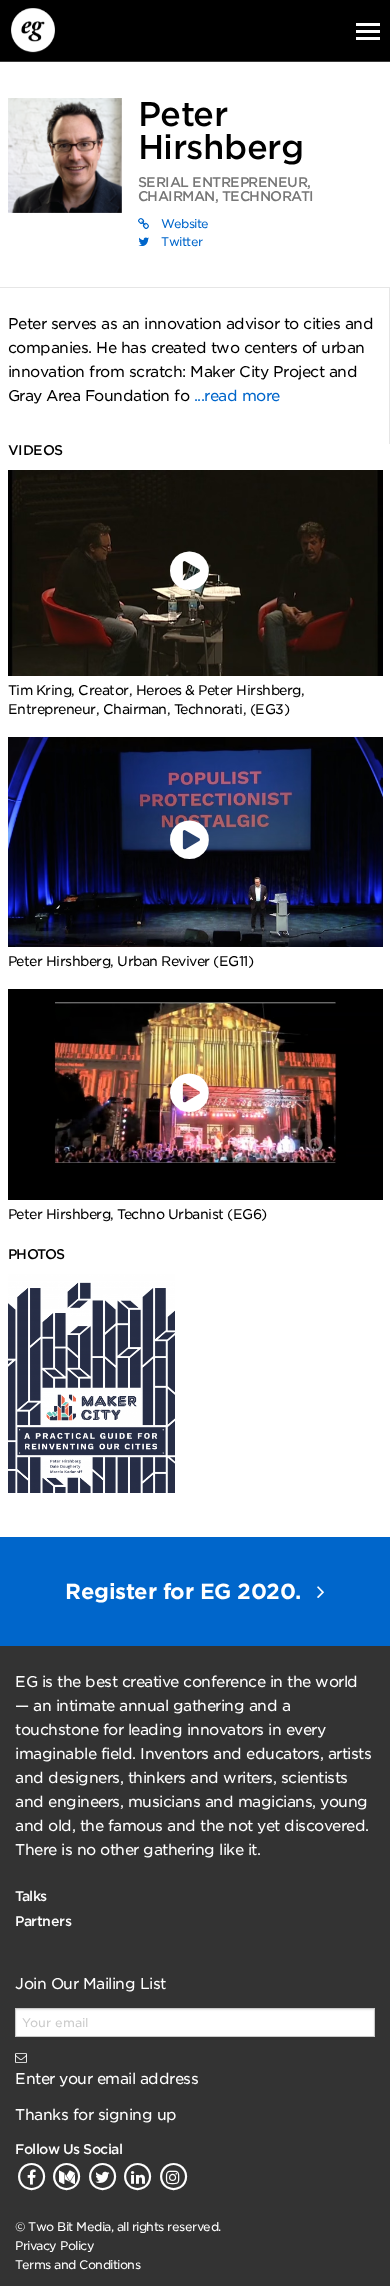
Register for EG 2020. (186, 1591)
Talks (31, 1896)
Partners (43, 1921)
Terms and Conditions (77, 2264)
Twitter (180, 241)
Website (183, 223)
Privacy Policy (54, 2245)
